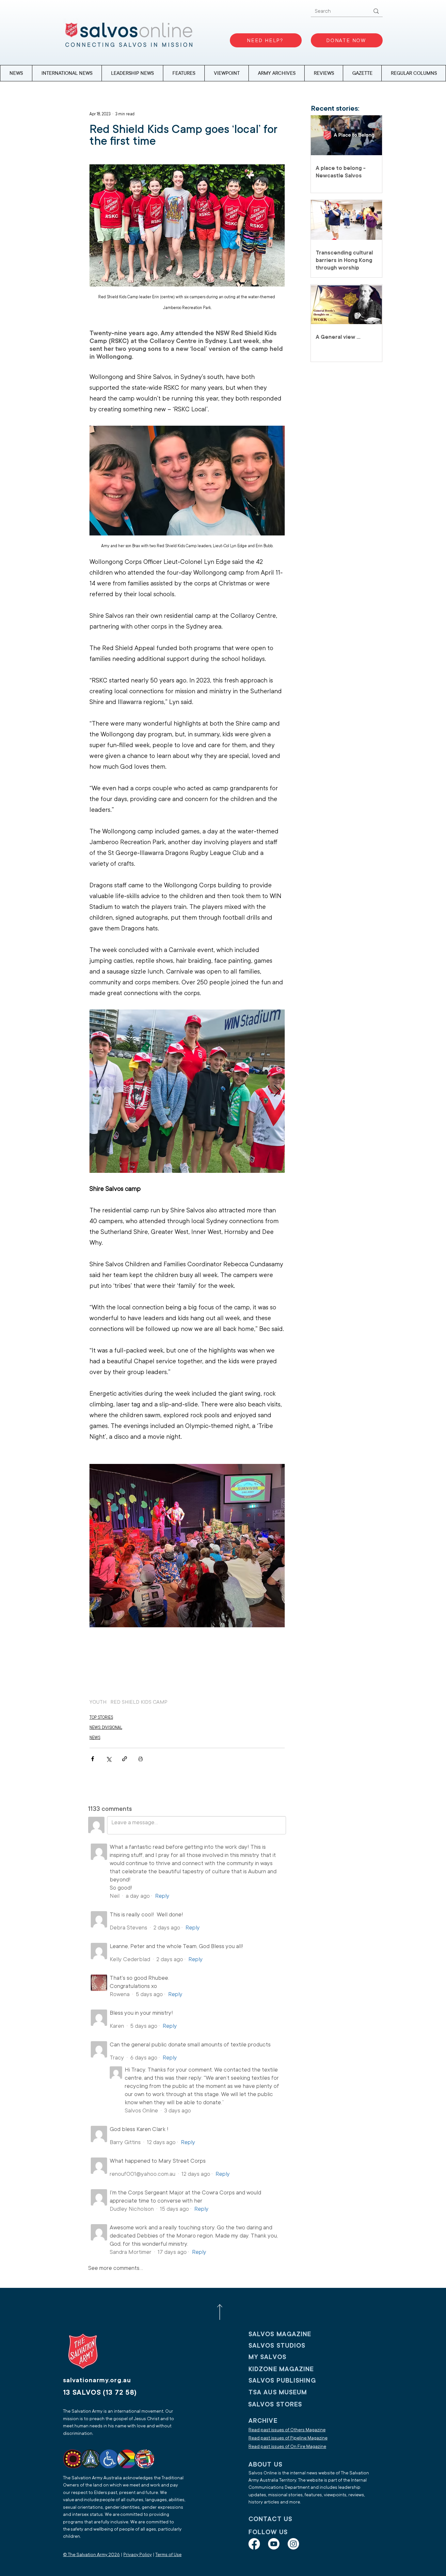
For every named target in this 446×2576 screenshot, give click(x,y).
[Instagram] (293, 2544)
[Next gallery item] (277, 1091)
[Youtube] (274, 2544)
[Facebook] (254, 2544)
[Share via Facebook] (93, 1759)
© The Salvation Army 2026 (91, 2555)
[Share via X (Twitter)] (109, 1759)
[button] (414, 73)
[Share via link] (125, 1759)
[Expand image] (187, 1091)
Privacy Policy (138, 2555)
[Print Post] (141, 1759)
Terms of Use (168, 2555)
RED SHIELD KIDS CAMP (139, 1702)
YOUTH (98, 1702)
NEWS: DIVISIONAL (106, 1728)
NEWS (95, 1738)
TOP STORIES (101, 1717)
